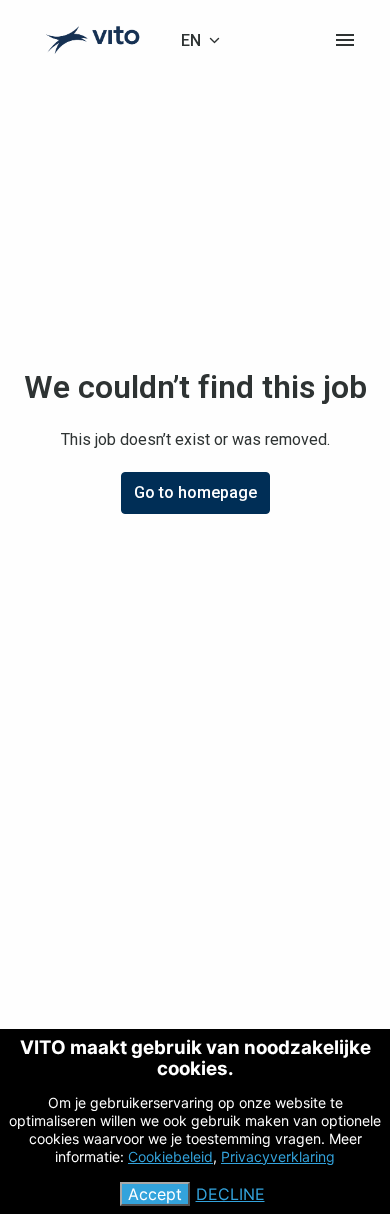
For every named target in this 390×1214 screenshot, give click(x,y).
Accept (155, 1194)
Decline (230, 1194)
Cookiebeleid (170, 1156)
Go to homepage (195, 492)
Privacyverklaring (278, 1156)
